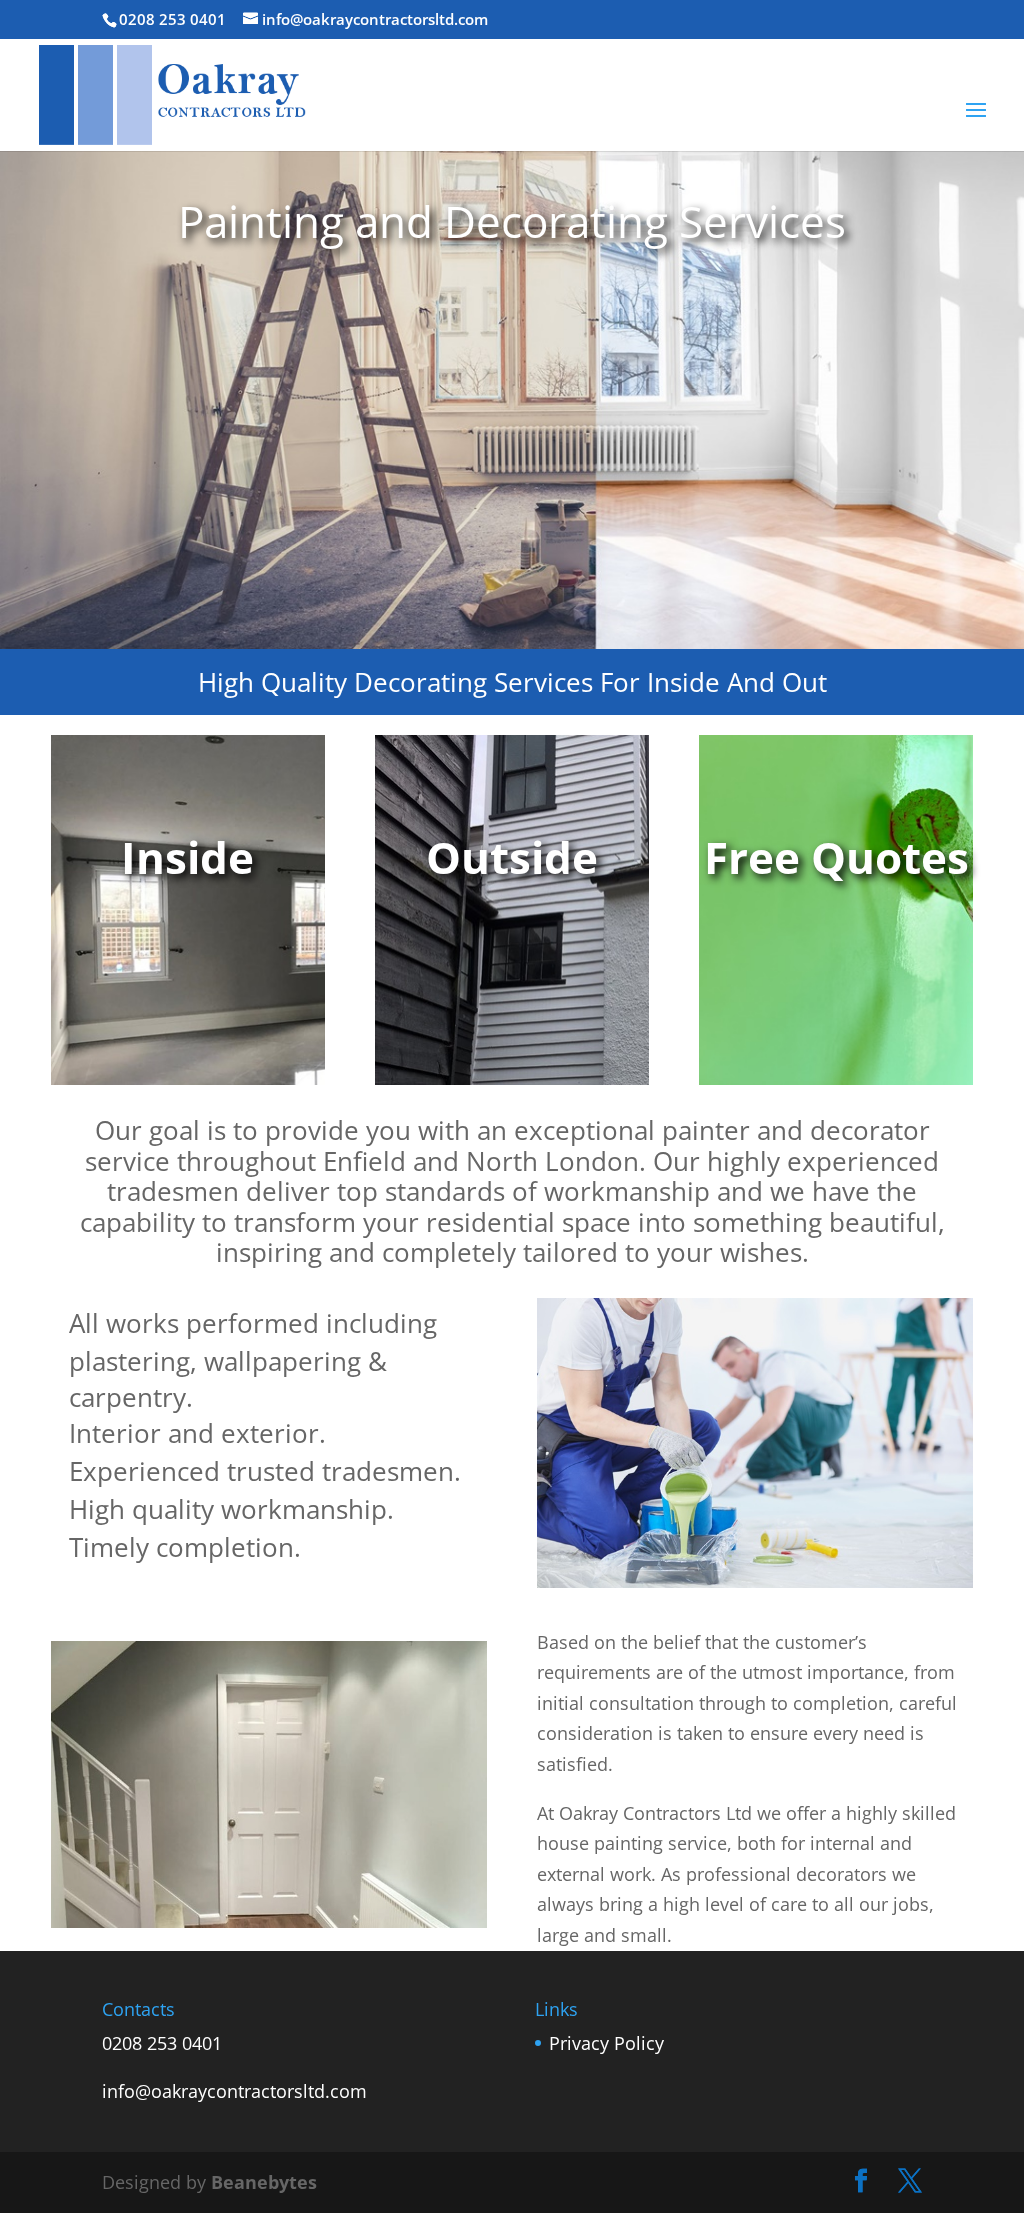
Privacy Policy (606, 2043)
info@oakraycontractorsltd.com (234, 2091)
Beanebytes (264, 2182)
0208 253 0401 (162, 2043)
